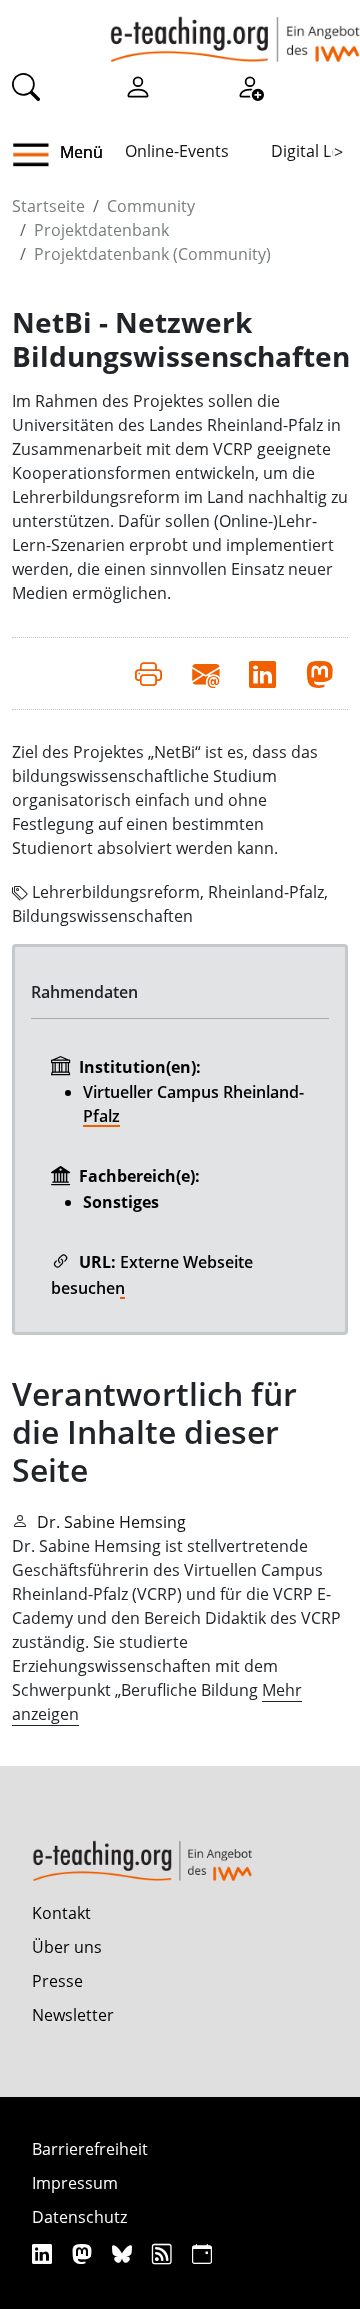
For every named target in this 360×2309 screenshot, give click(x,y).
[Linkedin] (44, 2253)
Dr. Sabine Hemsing (111, 1522)
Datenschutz (79, 2217)
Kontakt (61, 1913)
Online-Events (177, 151)
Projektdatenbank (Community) (152, 254)
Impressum (75, 2183)
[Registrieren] (250, 86)
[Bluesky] (124, 2253)
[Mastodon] (84, 2253)
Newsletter (73, 2015)
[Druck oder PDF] (148, 673)
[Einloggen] (138, 86)
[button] (38, 155)
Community (151, 206)
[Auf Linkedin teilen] (262, 673)
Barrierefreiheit (90, 2149)
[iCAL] (202, 2253)
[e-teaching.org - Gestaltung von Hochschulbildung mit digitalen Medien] (235, 31)
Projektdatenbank (101, 230)
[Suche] (26, 86)
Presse (57, 1981)
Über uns (67, 1947)
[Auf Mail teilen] (205, 673)
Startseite (48, 206)
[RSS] (164, 2253)
